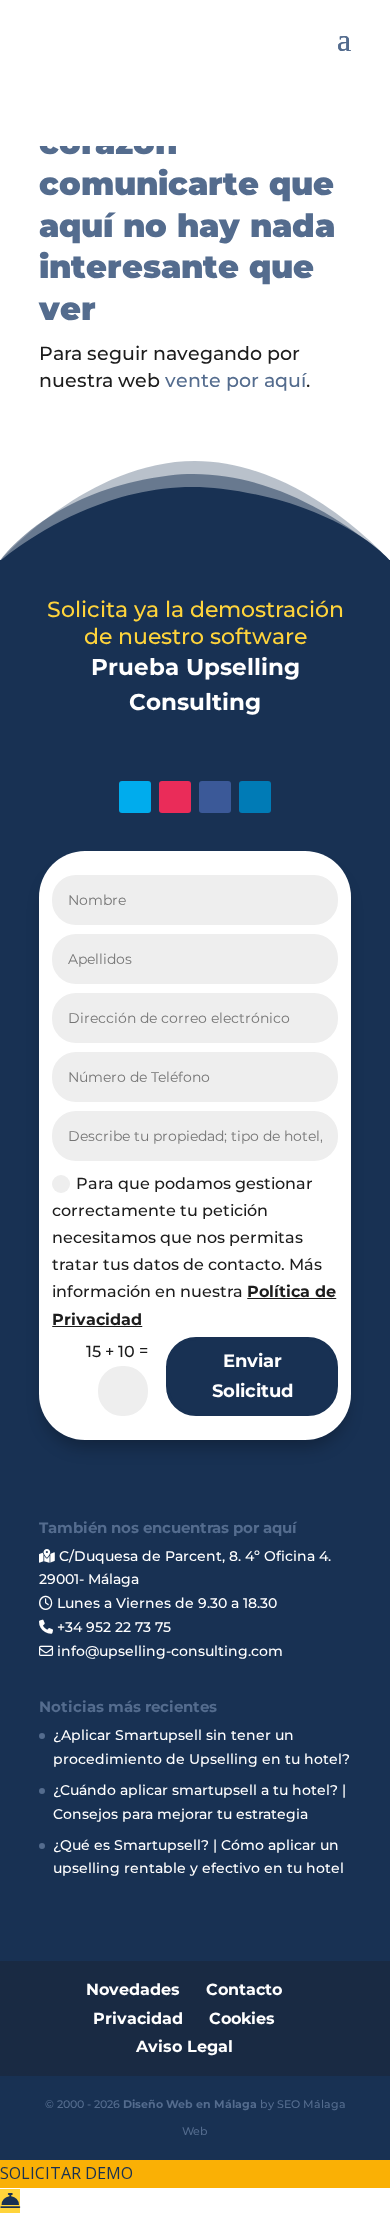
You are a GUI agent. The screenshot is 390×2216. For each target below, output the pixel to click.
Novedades (133, 1989)
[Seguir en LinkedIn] (255, 797)
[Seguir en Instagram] (175, 797)
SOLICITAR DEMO (66, 2173)
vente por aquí (235, 380)
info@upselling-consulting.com (168, 1651)
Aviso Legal (184, 2046)
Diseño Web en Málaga (190, 2104)
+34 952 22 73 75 (112, 1627)
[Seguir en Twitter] (135, 797)
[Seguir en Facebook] (215, 797)
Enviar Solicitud (252, 1376)
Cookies (242, 2018)
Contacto (244, 1989)
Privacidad (138, 2018)
